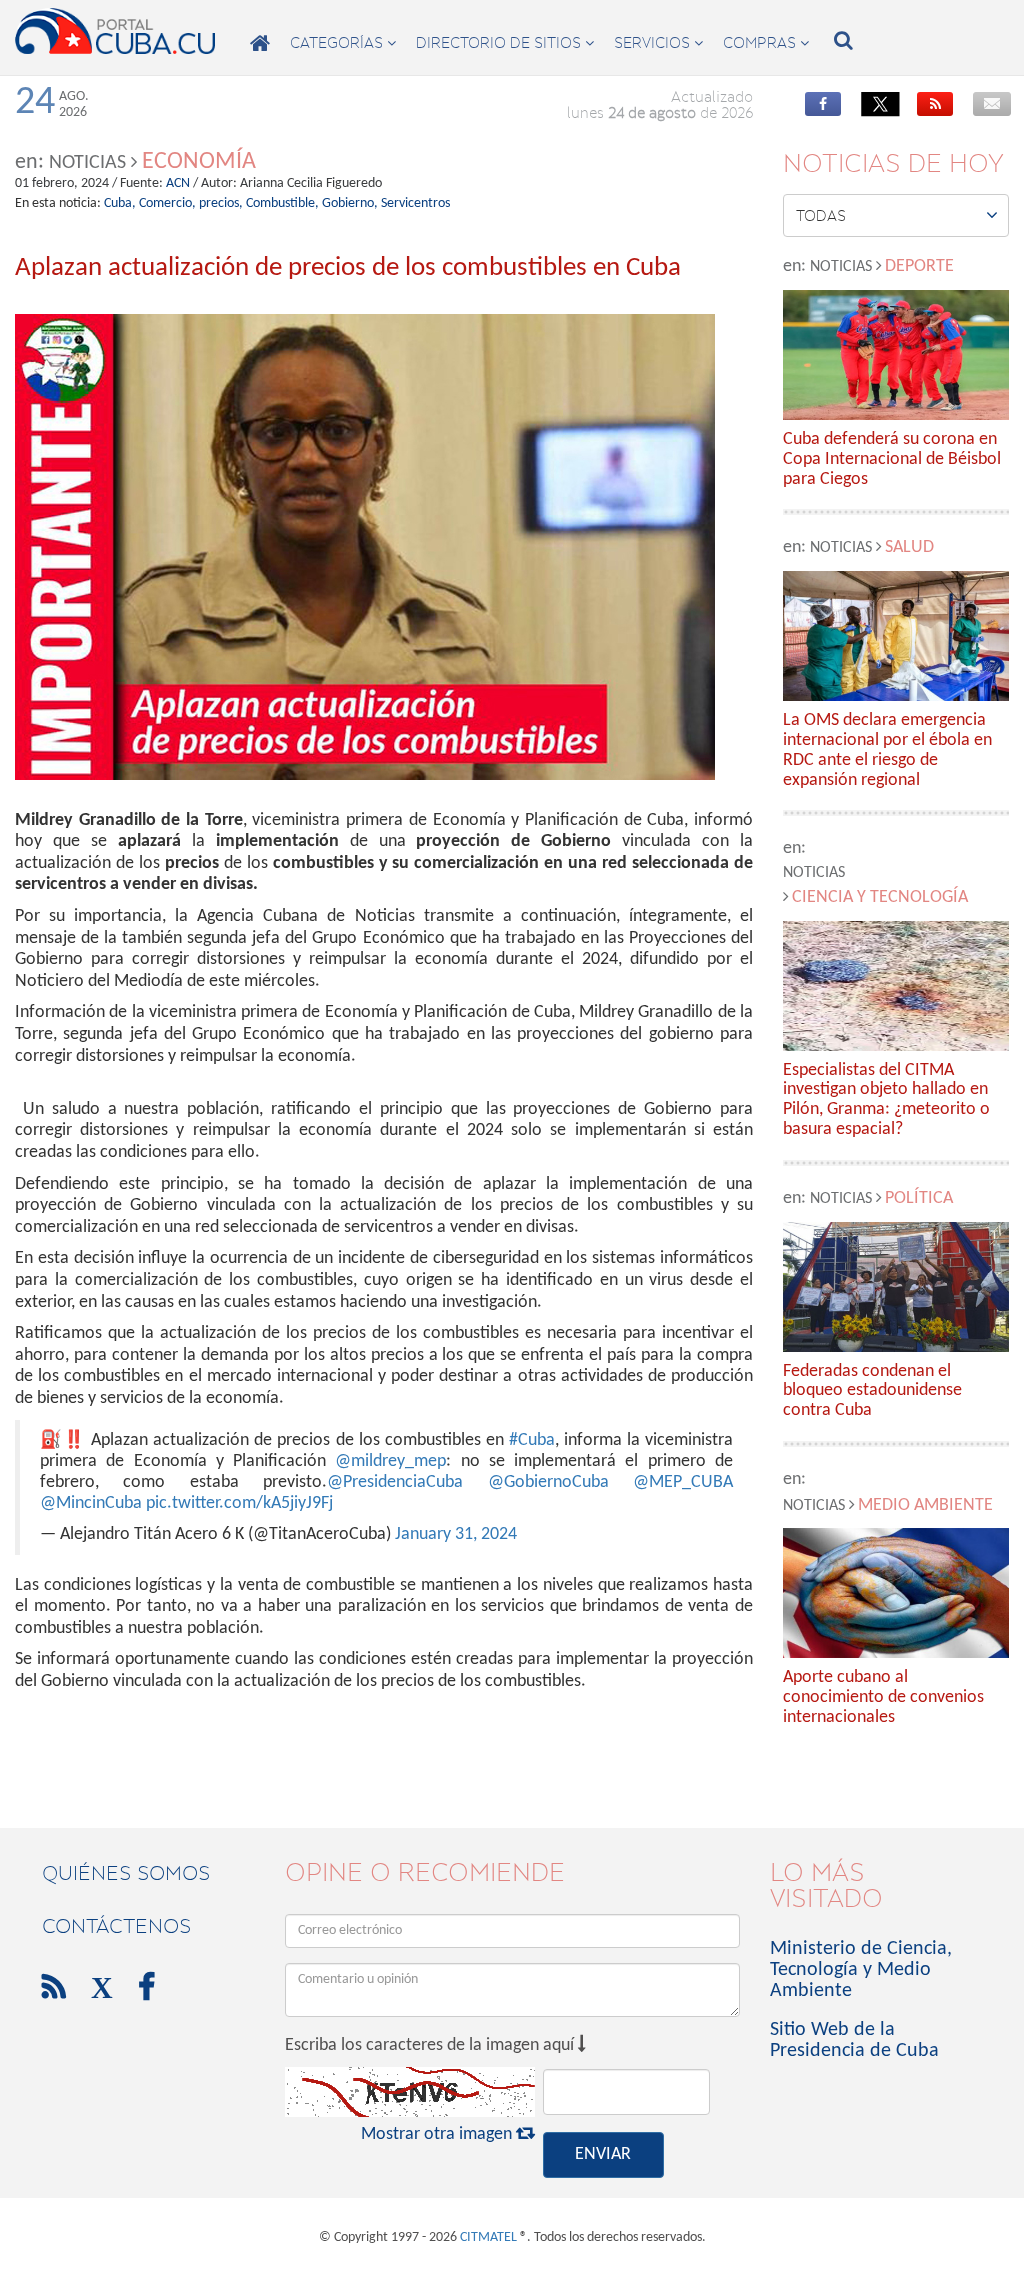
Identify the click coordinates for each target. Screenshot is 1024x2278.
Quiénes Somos (126, 1873)
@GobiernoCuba (548, 1482)
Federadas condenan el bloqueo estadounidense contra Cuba (872, 1391)
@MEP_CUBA (683, 1482)
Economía (199, 162)
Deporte (919, 266)
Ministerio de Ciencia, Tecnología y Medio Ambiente (861, 1970)
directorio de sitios (505, 43)
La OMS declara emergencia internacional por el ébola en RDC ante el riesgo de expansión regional (887, 750)
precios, (221, 203)
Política (919, 1198)
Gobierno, (350, 203)
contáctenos (116, 1926)
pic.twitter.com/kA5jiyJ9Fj (239, 1503)
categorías (343, 43)
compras (766, 43)
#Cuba (532, 1440)
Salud (909, 547)
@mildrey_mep (390, 1461)
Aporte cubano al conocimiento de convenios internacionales (883, 1697)
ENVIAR (603, 2154)
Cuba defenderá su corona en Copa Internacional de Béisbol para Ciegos (892, 459)
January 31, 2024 (456, 1534)
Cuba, (120, 203)
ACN (178, 183)
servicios (658, 43)
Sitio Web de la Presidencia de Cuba (854, 2040)
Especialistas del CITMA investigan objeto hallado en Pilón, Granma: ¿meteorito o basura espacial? (886, 1100)
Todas (897, 215)
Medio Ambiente (925, 1505)
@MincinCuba (91, 1503)
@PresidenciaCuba (395, 1482)
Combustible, (282, 203)
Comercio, (167, 203)
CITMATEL (488, 2237)
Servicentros (415, 203)
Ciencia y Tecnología (880, 897)
